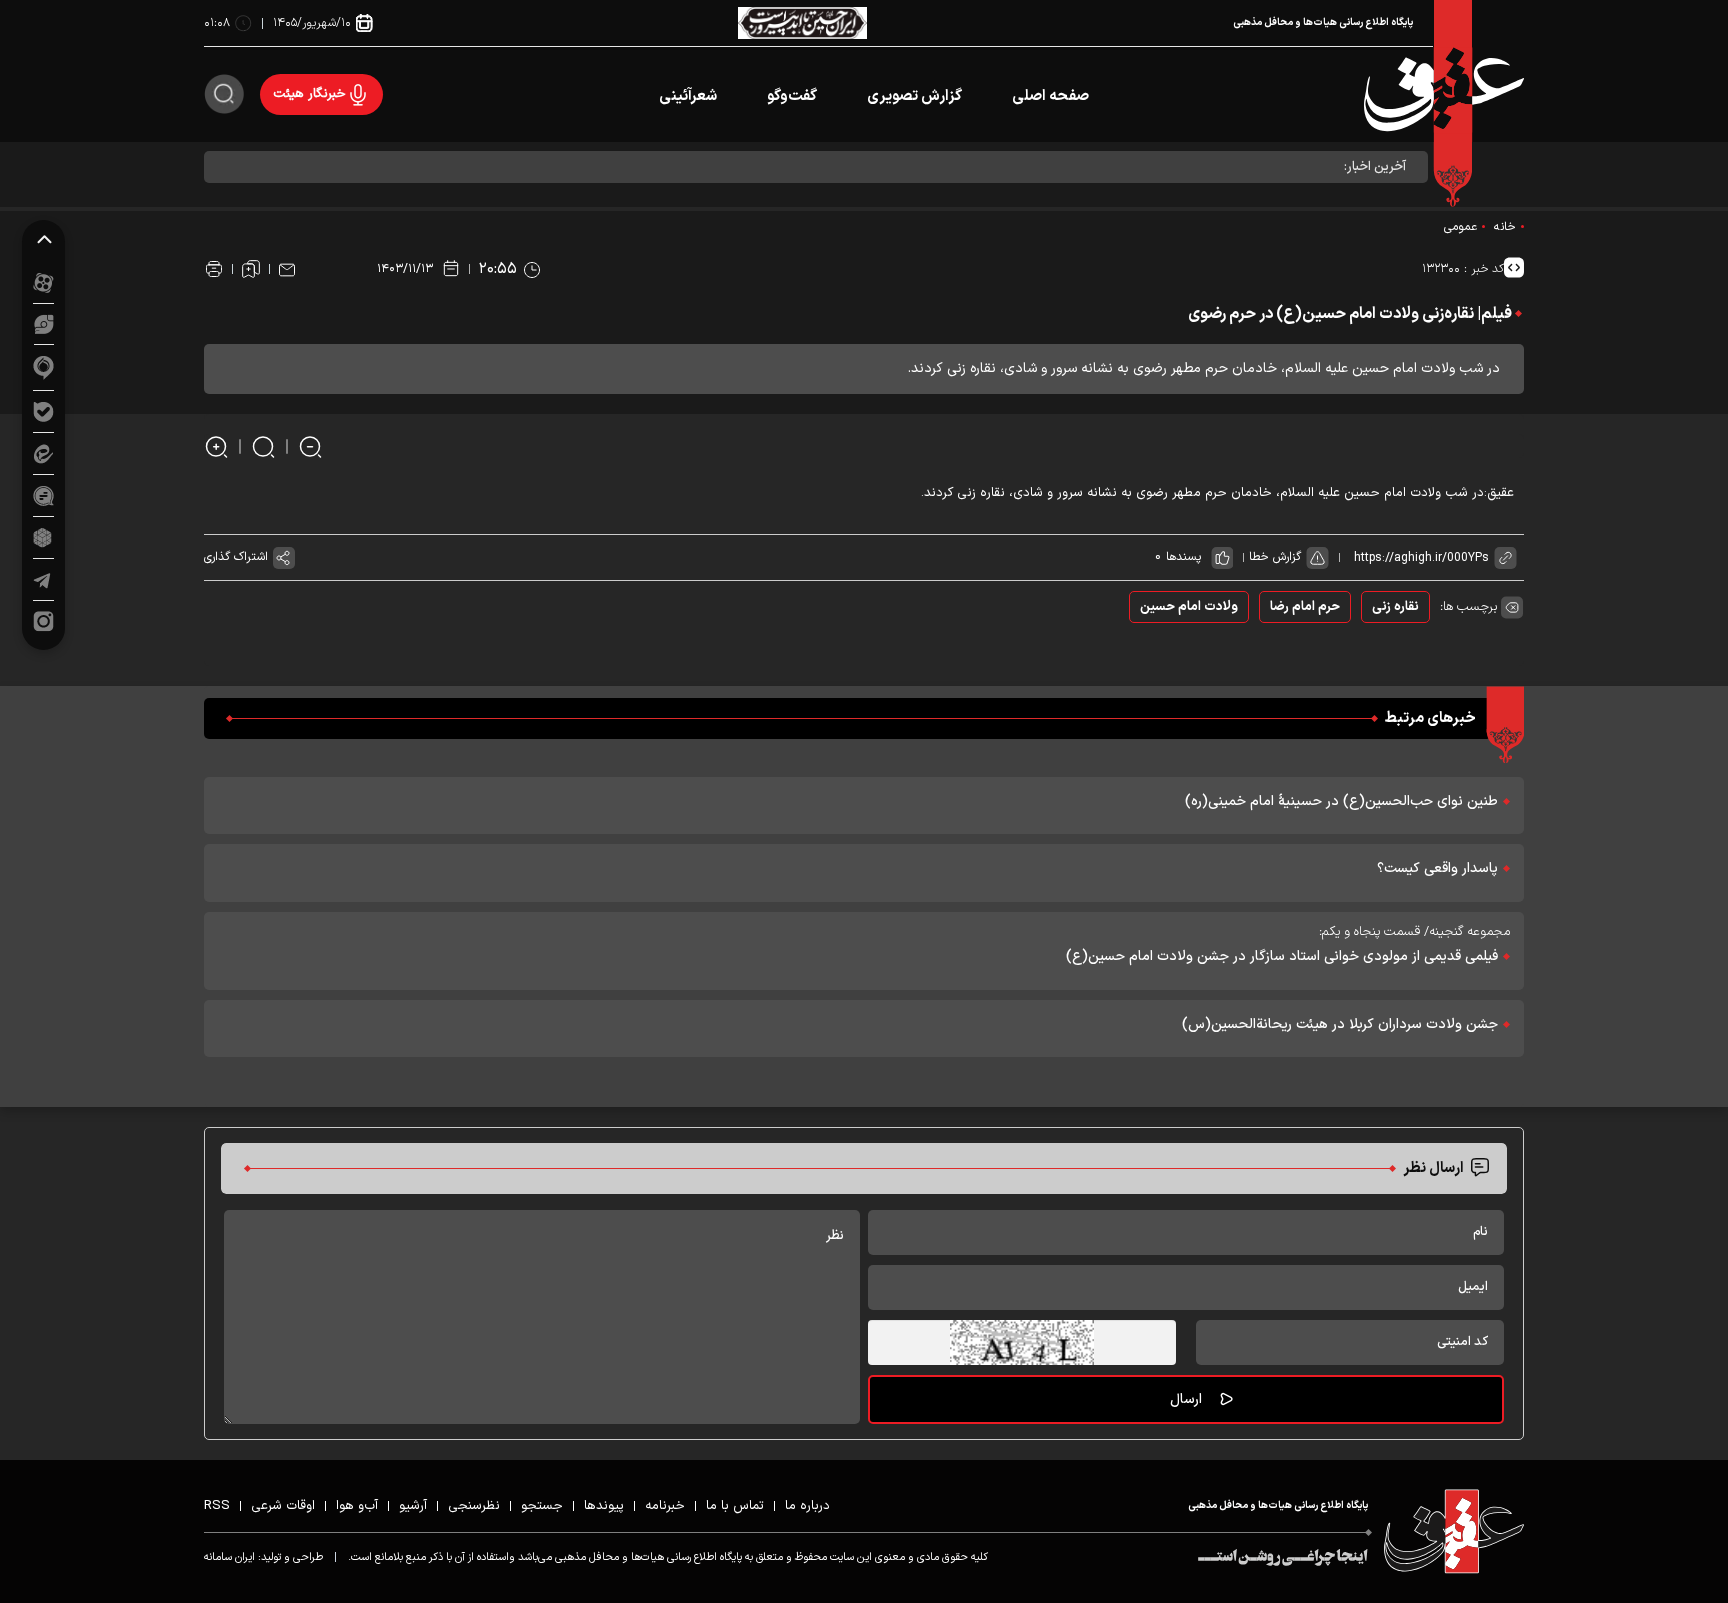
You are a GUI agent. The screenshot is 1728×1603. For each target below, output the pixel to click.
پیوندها (604, 1506)
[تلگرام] (43, 579)
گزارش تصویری (914, 96)
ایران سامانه (229, 1557)
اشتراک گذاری (236, 557)
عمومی (1460, 227)
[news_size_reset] (263, 446)
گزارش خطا (1275, 557)
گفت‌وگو (792, 96)
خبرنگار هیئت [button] (309, 94)
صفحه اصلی (1050, 96)
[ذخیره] (251, 269)
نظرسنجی (474, 1506)
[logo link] (1444, 94)
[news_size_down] (310, 446)
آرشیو (413, 1506)
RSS (217, 1506)
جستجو (542, 1506)
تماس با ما (735, 1506)
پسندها (1183, 557)
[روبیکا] (43, 537)
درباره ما (807, 1506)
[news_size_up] (216, 446)
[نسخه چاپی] (214, 269)
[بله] (43, 411)
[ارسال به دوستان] (287, 269)
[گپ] (43, 495)
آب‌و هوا (357, 1506)
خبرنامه (665, 1506)
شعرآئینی (688, 96)
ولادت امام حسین (1189, 607)
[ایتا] (43, 453)
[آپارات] (43, 282)
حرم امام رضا (1305, 607)
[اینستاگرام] (43, 621)
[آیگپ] (43, 367)
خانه (1505, 227)
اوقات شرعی (283, 1506)
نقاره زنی (1395, 607)
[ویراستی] (44, 324)
